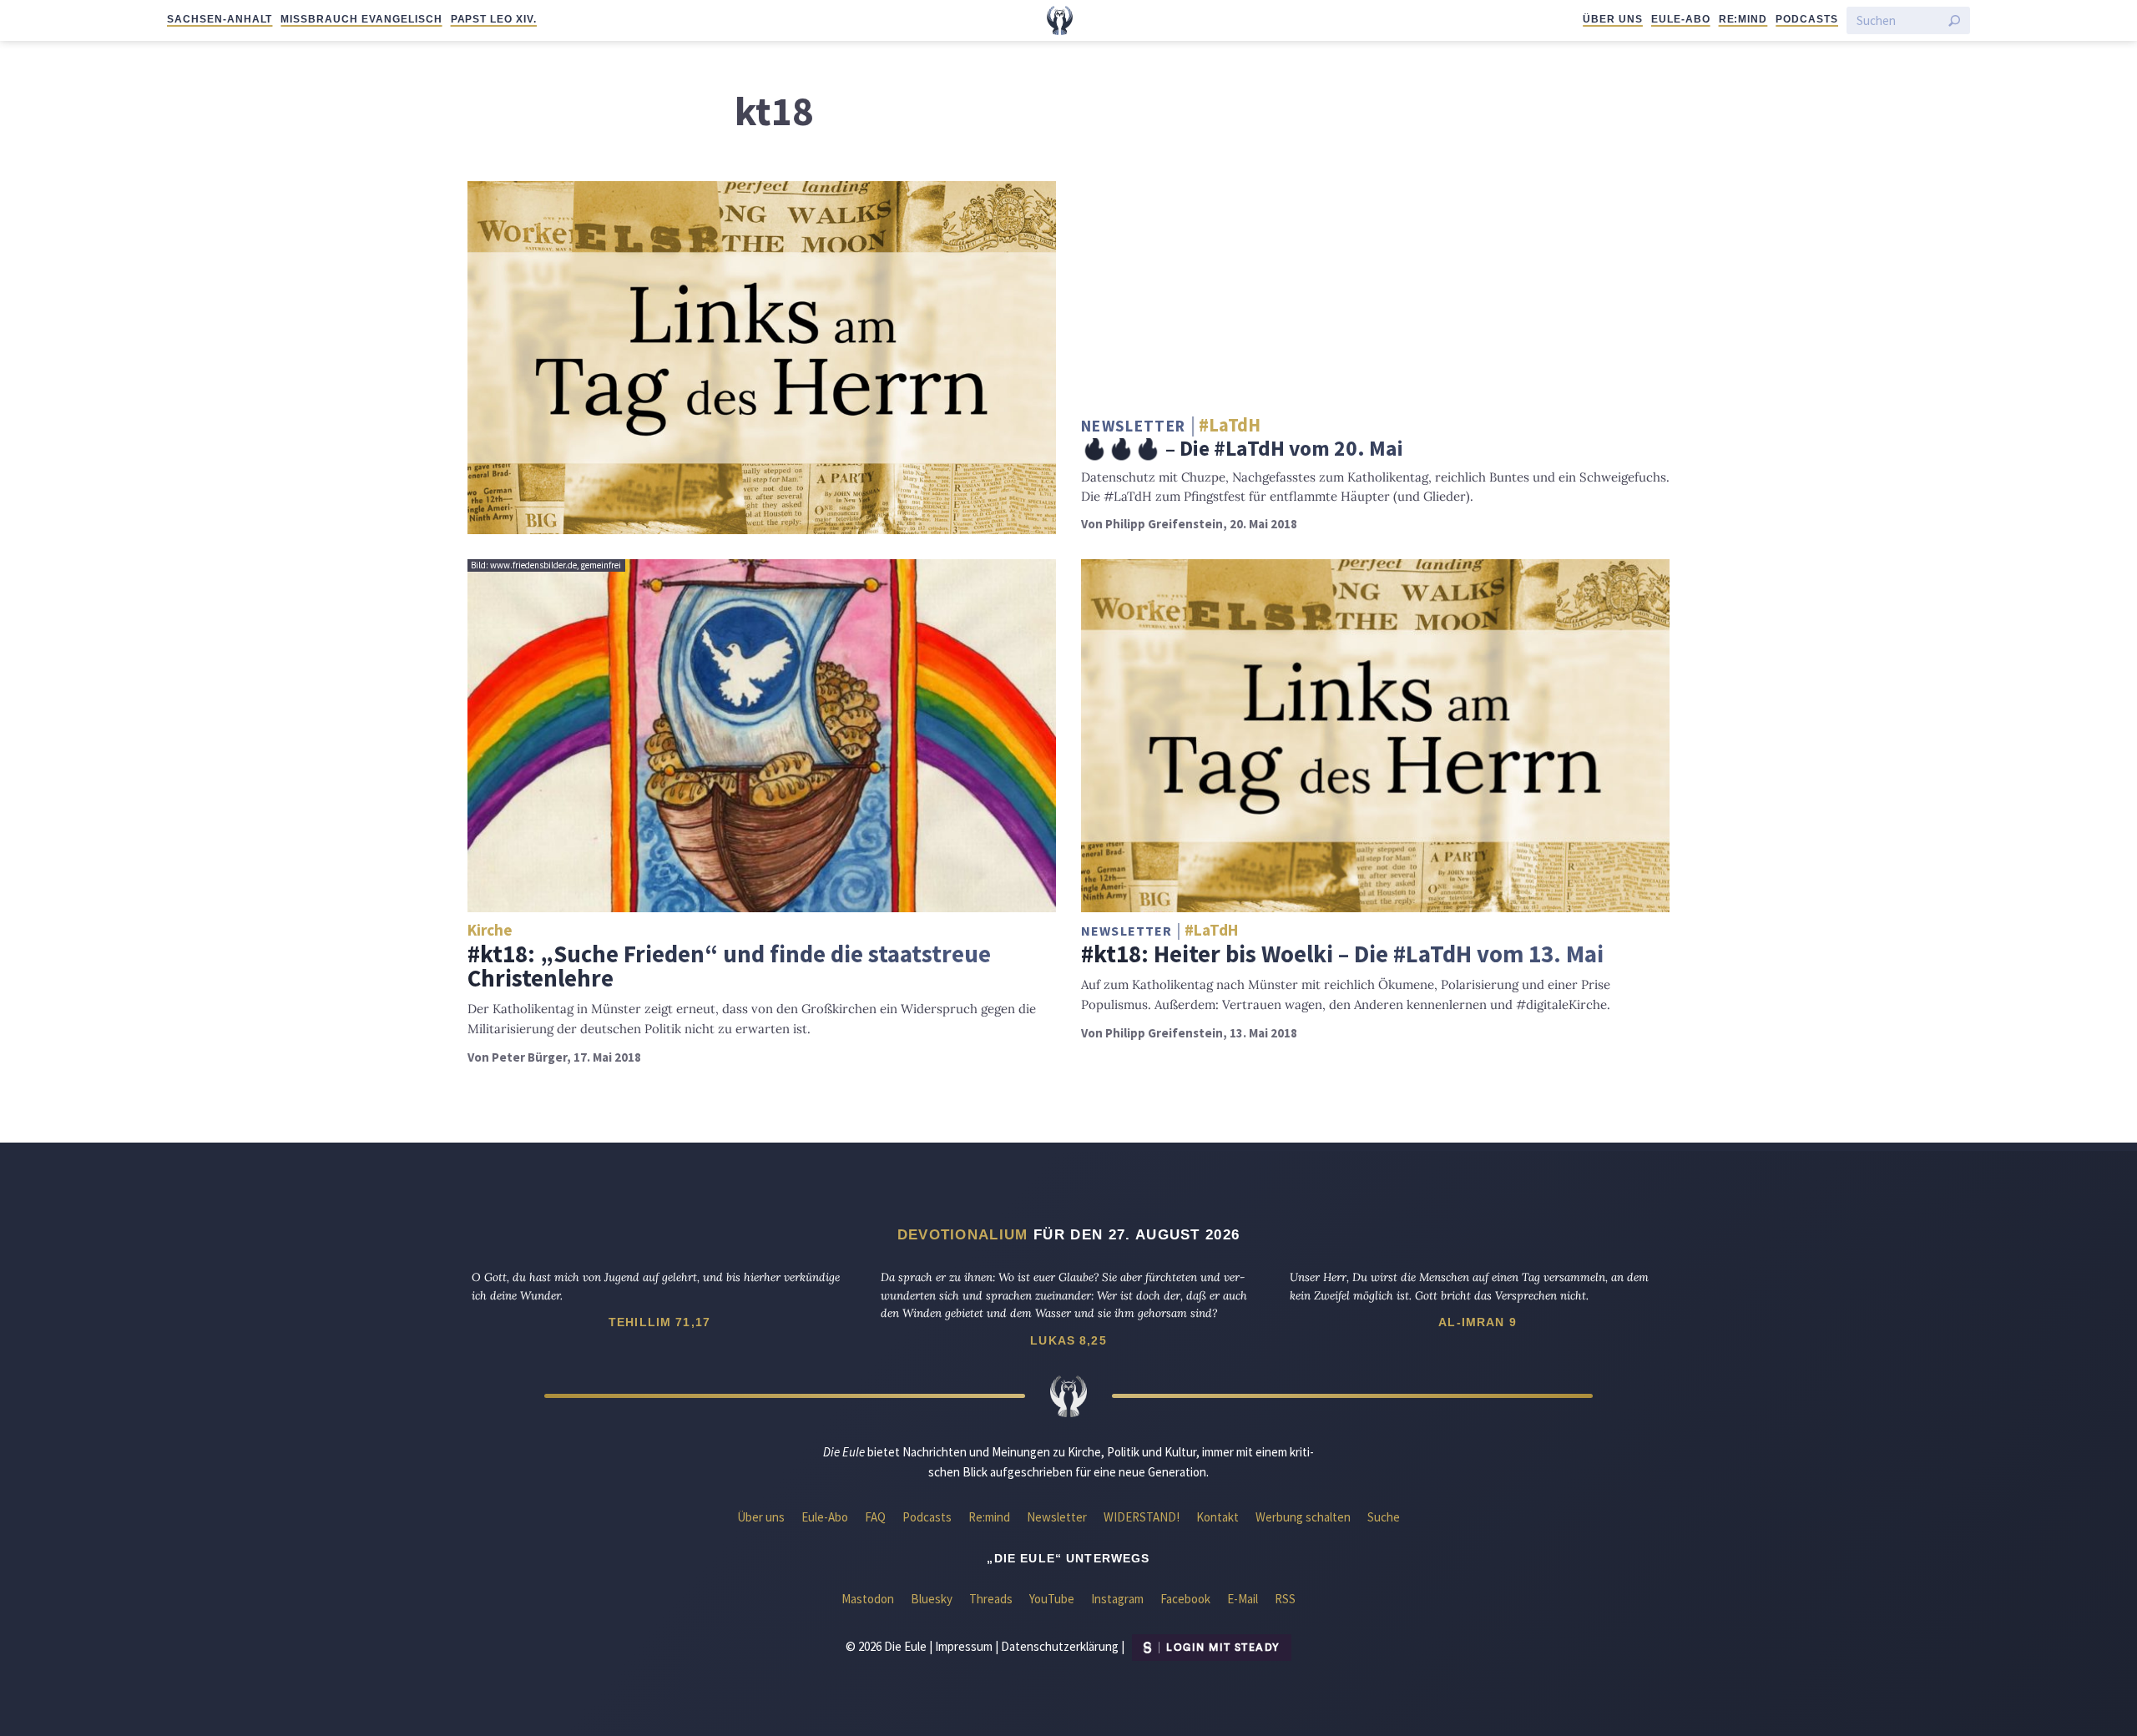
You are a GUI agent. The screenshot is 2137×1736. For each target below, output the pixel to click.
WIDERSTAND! (1142, 1517)
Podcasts (1807, 19)
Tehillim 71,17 (659, 1322)
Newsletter (1057, 1517)
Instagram (1117, 1599)
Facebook (1185, 1599)
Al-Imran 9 (1478, 1322)
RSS (1285, 1599)
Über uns (1613, 19)
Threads (991, 1599)
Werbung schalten (1303, 1517)
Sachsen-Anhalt (220, 19)
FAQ (875, 1517)
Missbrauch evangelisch (361, 19)
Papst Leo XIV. (494, 19)
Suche (1384, 1517)
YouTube (1052, 1599)
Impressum (964, 1646)
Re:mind (1743, 19)
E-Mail (1243, 1599)
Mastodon (868, 1599)
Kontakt (1218, 1517)
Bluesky (932, 1599)
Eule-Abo (1681, 19)
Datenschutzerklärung (1060, 1646)
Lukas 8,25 (1068, 1340)
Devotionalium (963, 1234)
